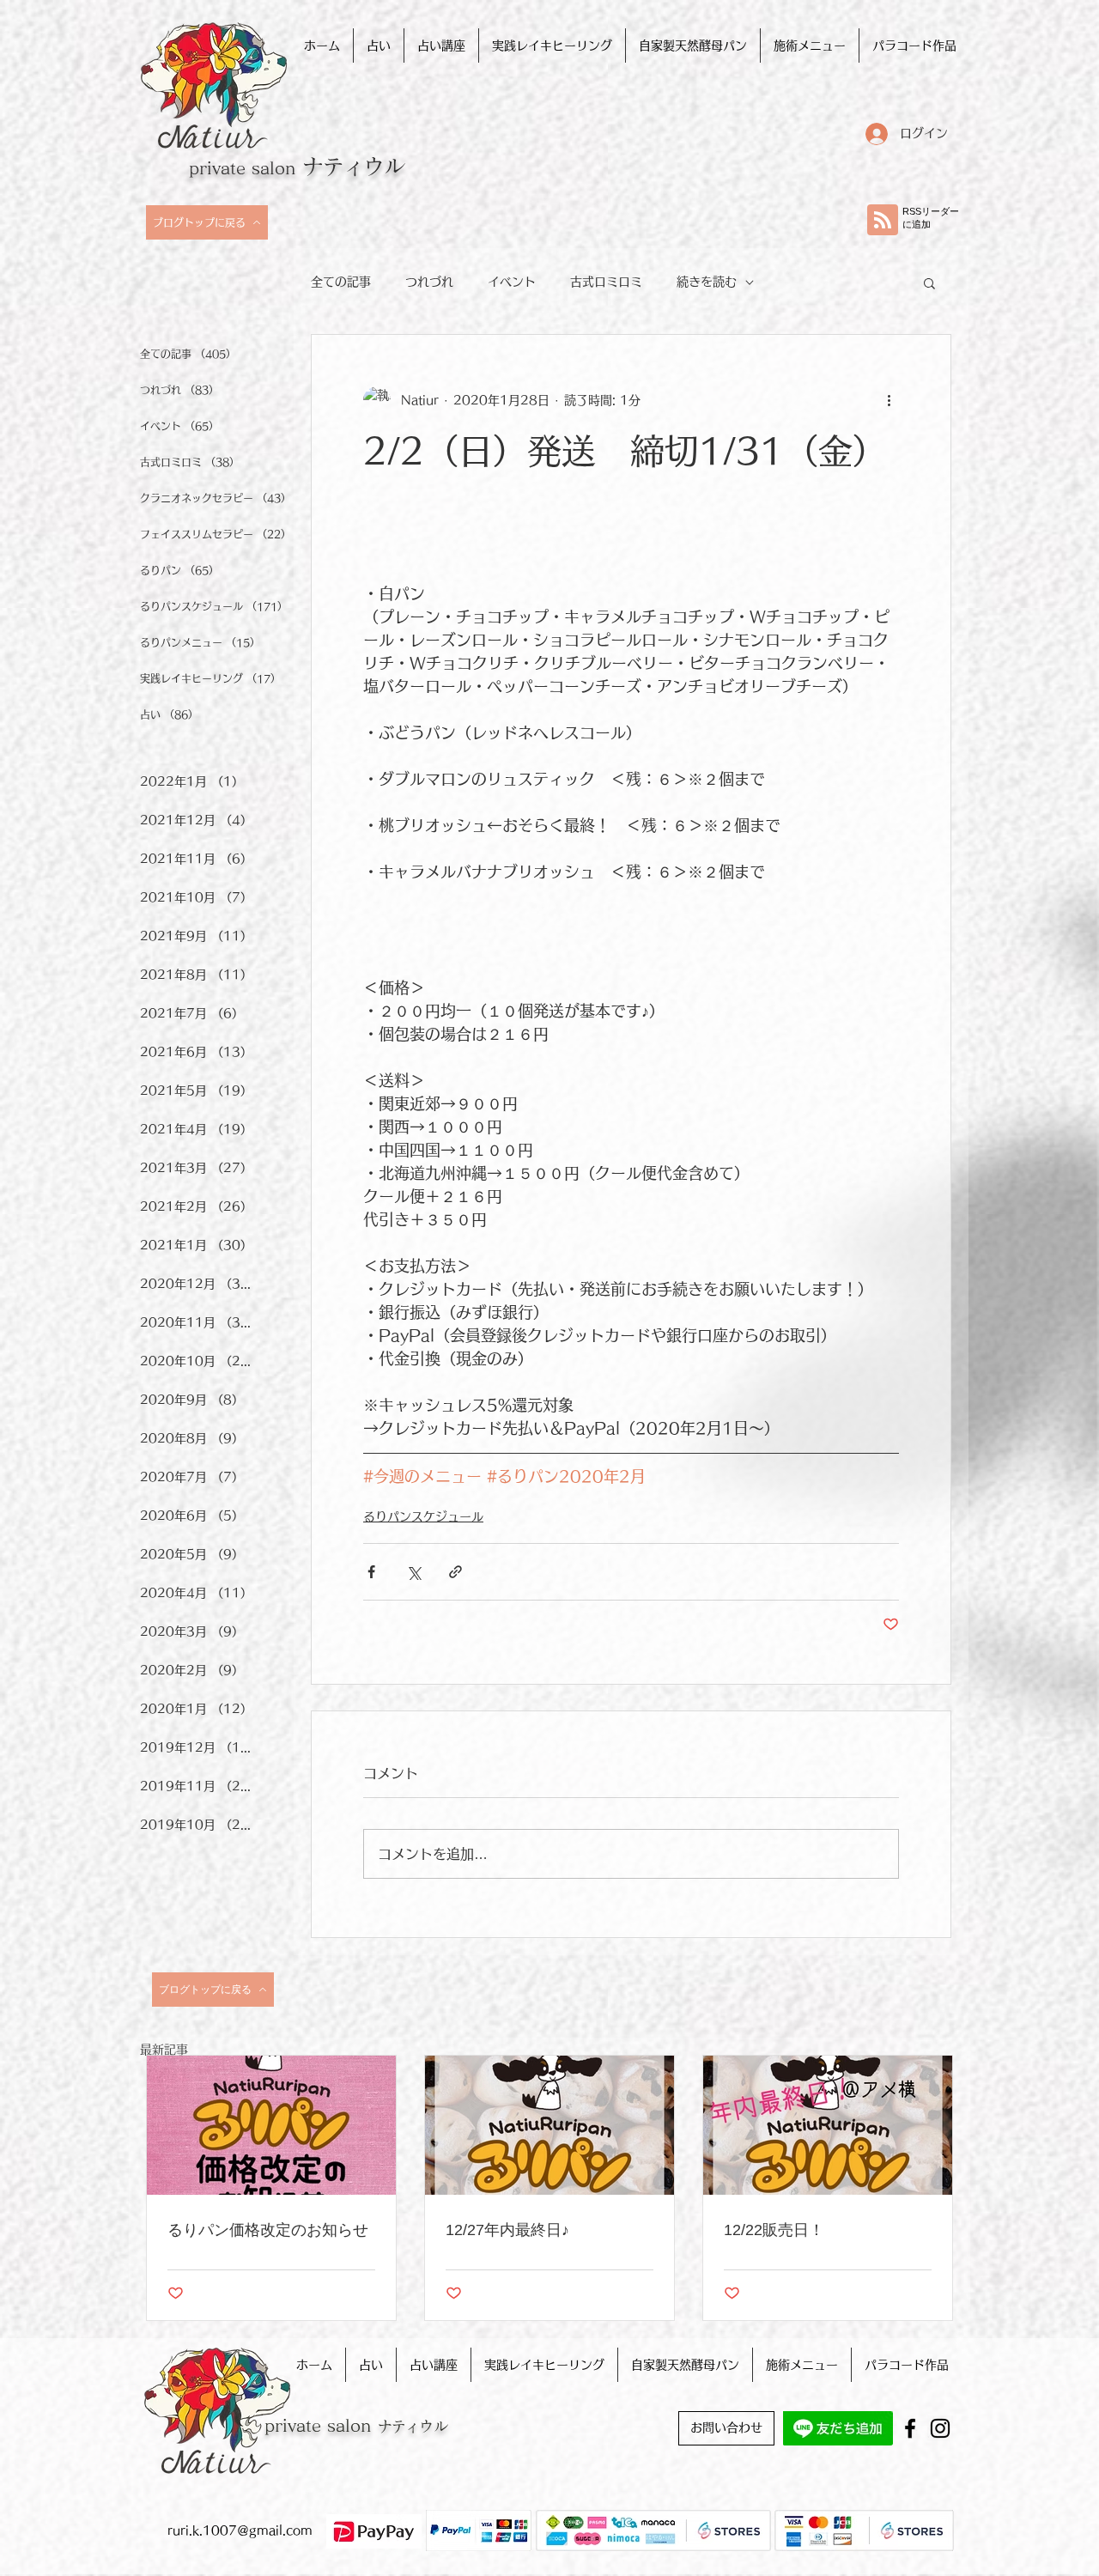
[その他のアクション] (889, 400)
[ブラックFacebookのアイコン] (910, 2428)
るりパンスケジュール (423, 1516)
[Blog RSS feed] (883, 221)
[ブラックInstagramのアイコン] (940, 2428)
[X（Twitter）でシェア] (413, 1572)
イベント (512, 282)
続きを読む (707, 282)
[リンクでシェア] (455, 1572)
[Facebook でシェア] (371, 1572)
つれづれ (429, 282)
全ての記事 (341, 282)
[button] (929, 283)
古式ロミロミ (606, 282)
